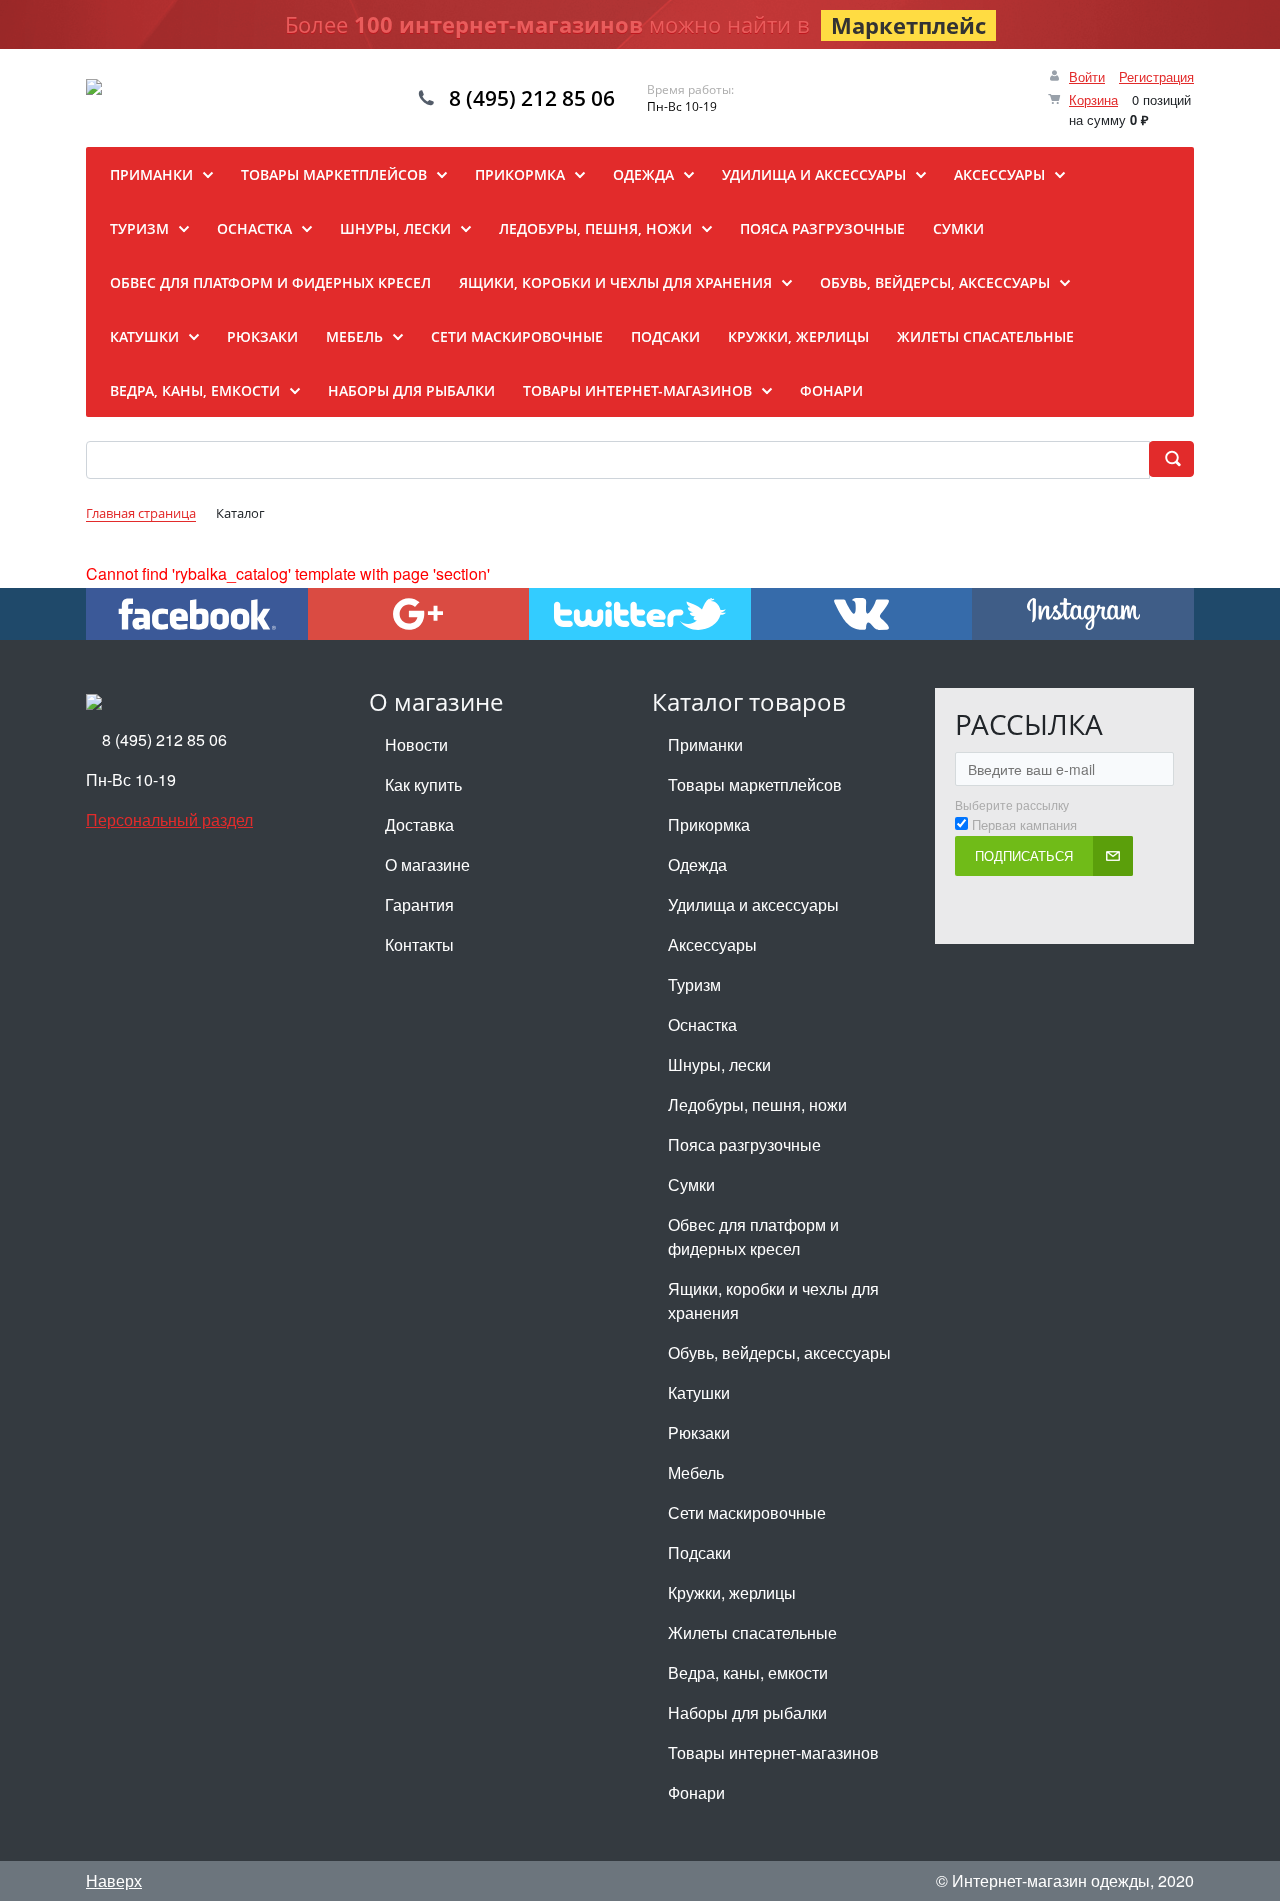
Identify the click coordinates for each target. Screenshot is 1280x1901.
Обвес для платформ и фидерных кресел (753, 1236)
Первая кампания (1024, 825)
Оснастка (702, 1024)
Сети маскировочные (747, 1512)
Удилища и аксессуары (753, 904)
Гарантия (419, 904)
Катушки (699, 1392)
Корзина (1093, 99)
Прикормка (709, 824)
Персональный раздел (169, 819)
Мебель (696, 1472)
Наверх (114, 1880)
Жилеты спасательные (752, 1632)
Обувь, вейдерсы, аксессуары (779, 1352)
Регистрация (1156, 76)
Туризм (694, 984)
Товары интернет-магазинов (773, 1752)
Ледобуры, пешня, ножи (757, 1104)
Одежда (697, 864)
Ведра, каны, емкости (748, 1672)
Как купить (423, 784)
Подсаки (699, 1552)
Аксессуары (712, 944)
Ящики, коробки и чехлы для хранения (773, 1300)
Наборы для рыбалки (747, 1712)
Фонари (696, 1792)
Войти (1087, 76)
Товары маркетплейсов (755, 784)
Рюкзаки (699, 1432)
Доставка (419, 824)
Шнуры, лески (719, 1064)
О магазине (427, 864)
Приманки (705, 744)
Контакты (419, 944)
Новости (416, 744)
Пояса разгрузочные (744, 1144)
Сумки (691, 1184)
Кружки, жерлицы (732, 1592)
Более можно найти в (635, 24)
